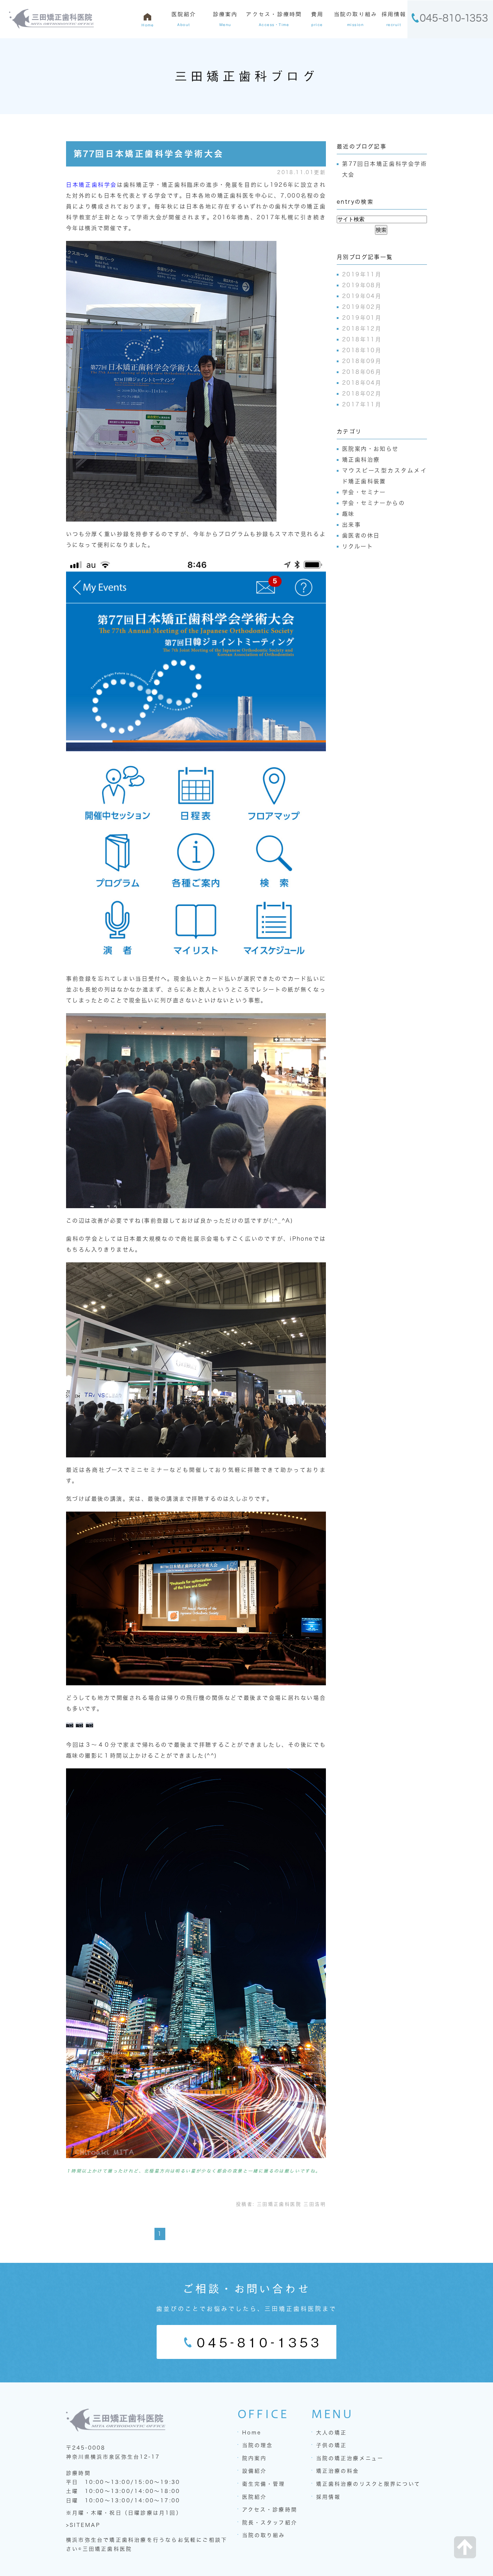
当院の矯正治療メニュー (350, 2458)
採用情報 (328, 2497)
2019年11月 (362, 274)
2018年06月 (362, 372)
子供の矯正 (331, 2445)
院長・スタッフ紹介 (270, 2523)
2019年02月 (362, 307)
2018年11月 (362, 339)
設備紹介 (254, 2471)
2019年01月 (362, 318)
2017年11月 (362, 404)
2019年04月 (362, 296)
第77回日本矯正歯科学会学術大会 (148, 154)
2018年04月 (362, 383)
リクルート (358, 546)
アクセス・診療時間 (270, 2510)
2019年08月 (362, 285)
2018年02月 (362, 394)
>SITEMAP (83, 2525)
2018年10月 (362, 350)
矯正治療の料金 (338, 2471)
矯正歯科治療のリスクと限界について (368, 2484)
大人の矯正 (331, 2433)
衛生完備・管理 (264, 2484)
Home (252, 2433)
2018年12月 (362, 329)
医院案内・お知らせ (370, 449)
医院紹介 (254, 2497)
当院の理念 (258, 2445)
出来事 (352, 525)
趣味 (348, 514)
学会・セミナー (364, 492)
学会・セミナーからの (374, 503)
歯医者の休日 (361, 535)
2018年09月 (362, 361)
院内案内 (254, 2458)
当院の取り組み (264, 2535)
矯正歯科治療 (361, 460)
